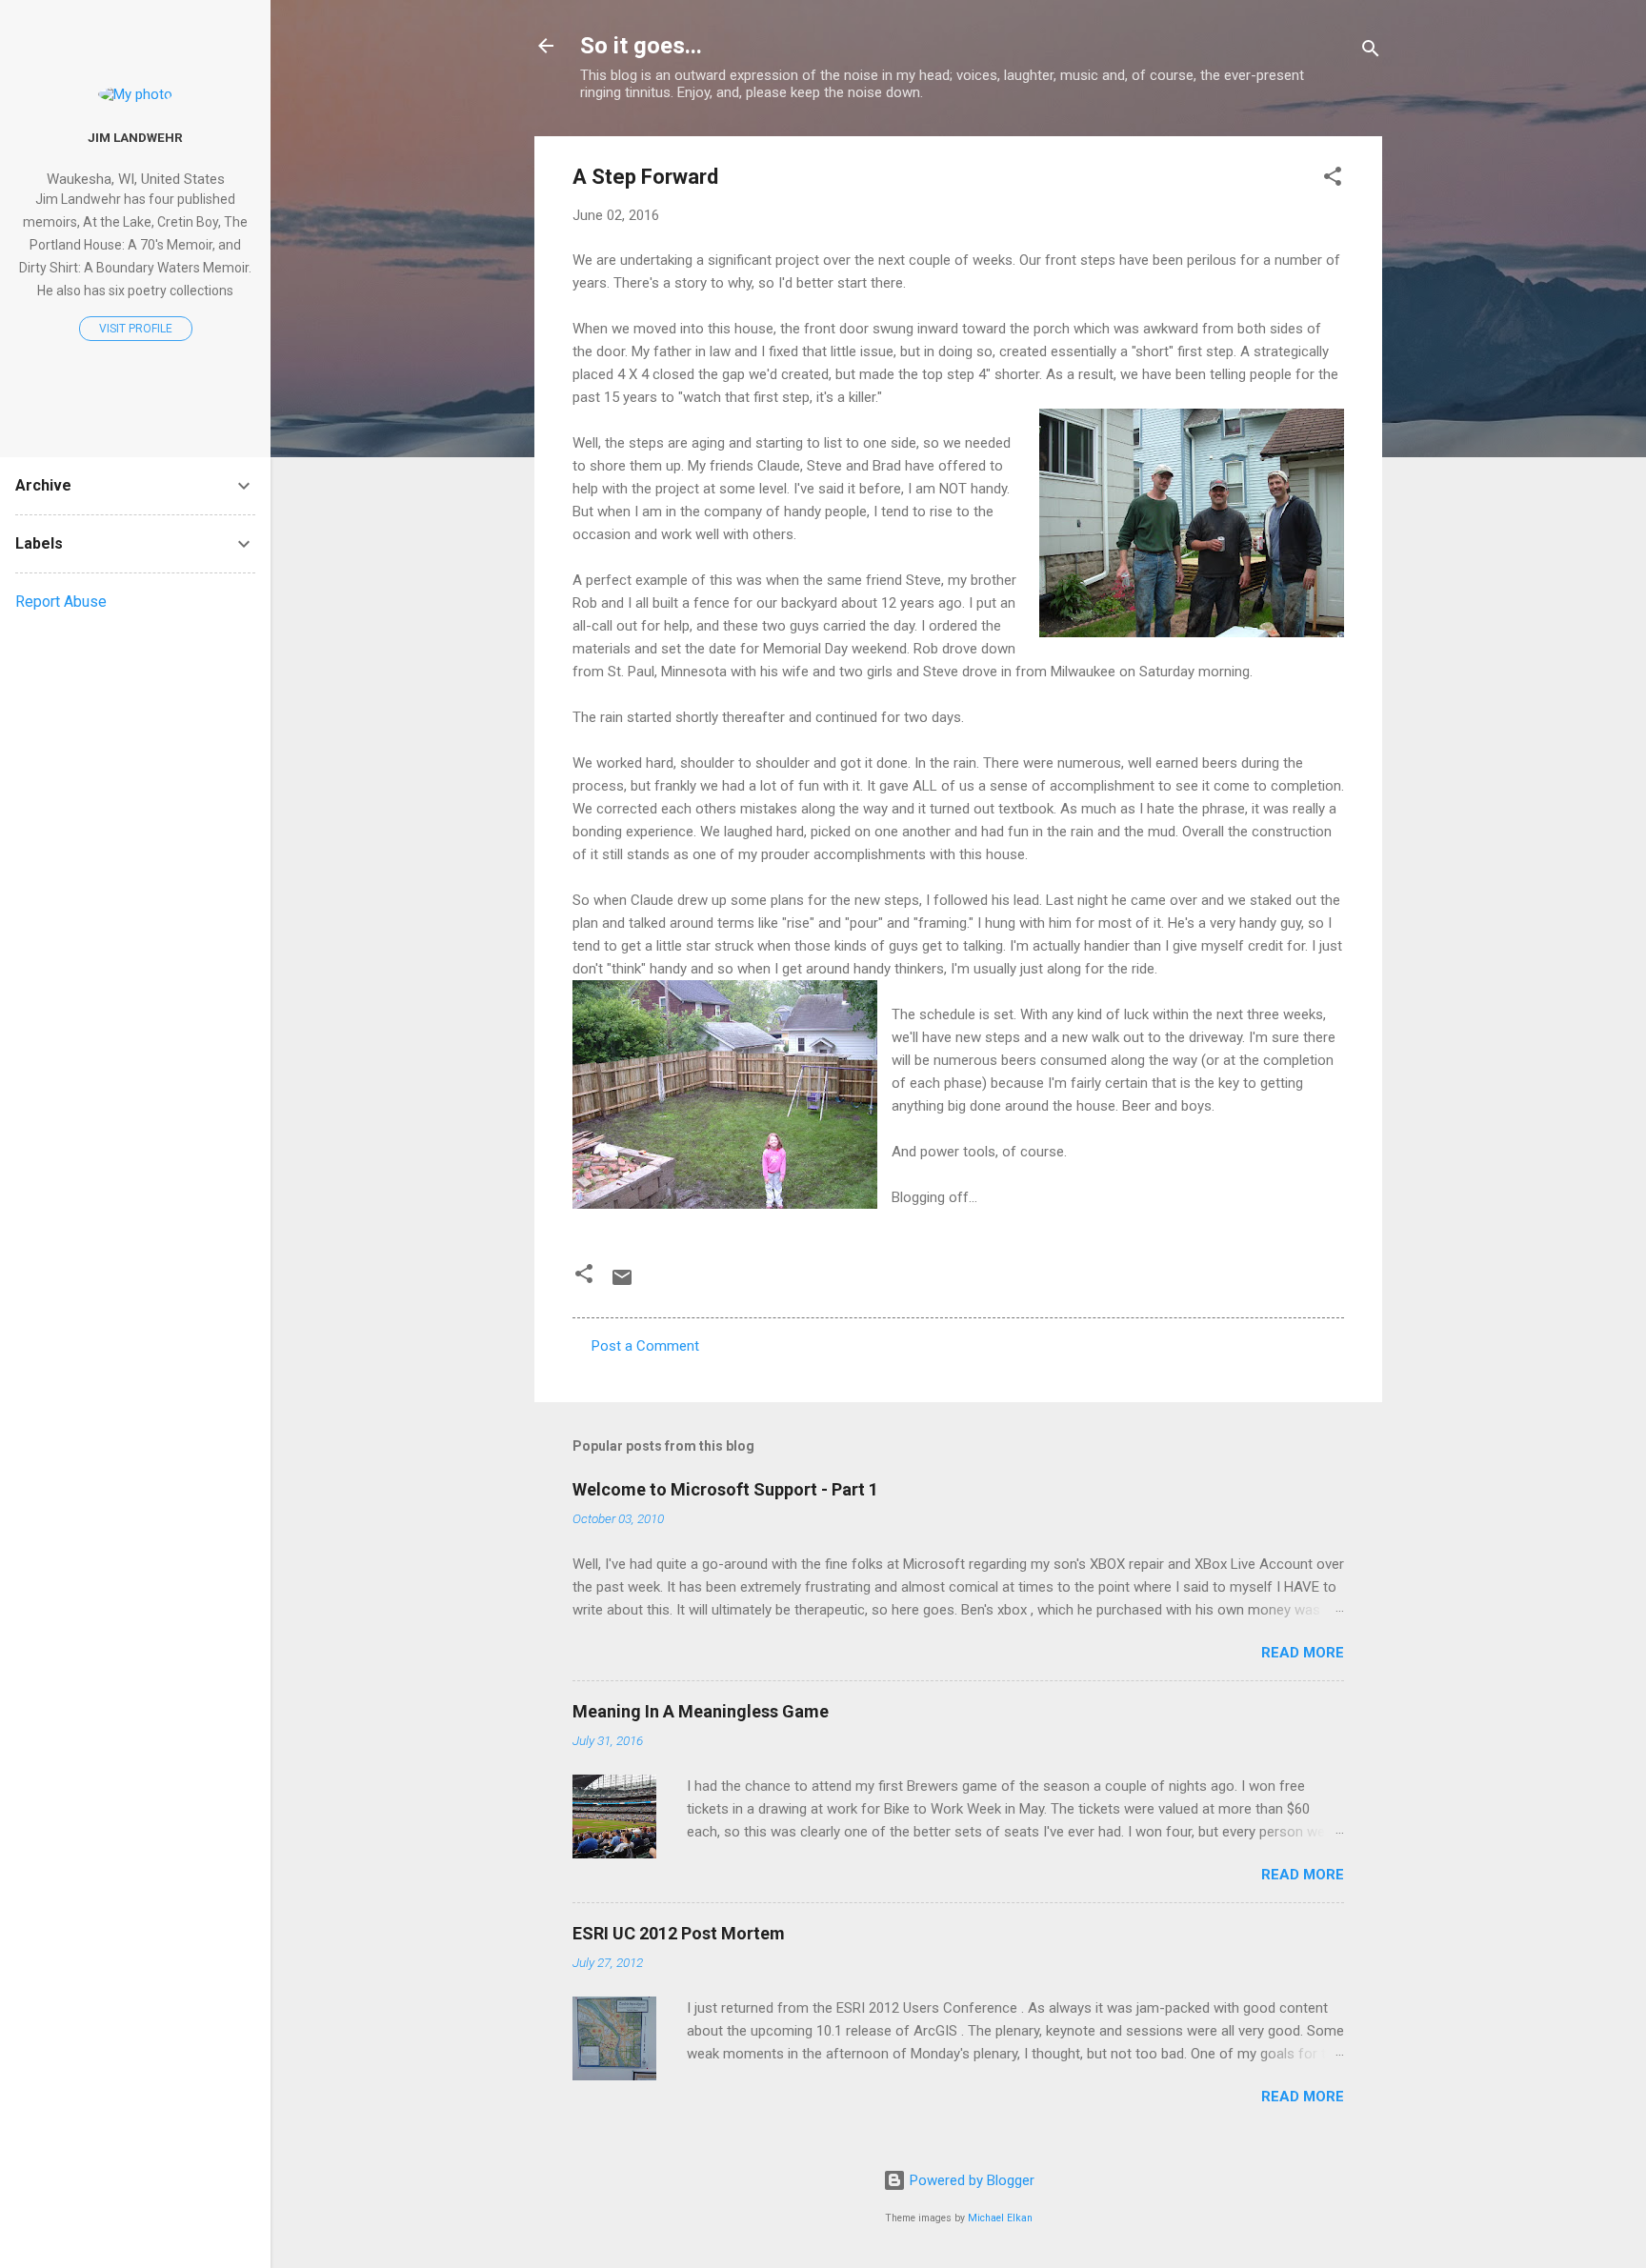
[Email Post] (622, 1284)
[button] (1333, 180)
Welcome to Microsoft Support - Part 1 (725, 1489)
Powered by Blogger (970, 2180)
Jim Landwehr (135, 137)
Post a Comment (645, 1346)
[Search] (1371, 52)
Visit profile (136, 329)
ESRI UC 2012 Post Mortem (679, 1933)
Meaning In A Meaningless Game (701, 1711)
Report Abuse (61, 602)
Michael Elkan (1000, 2218)
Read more (1303, 1653)
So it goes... (641, 46)
